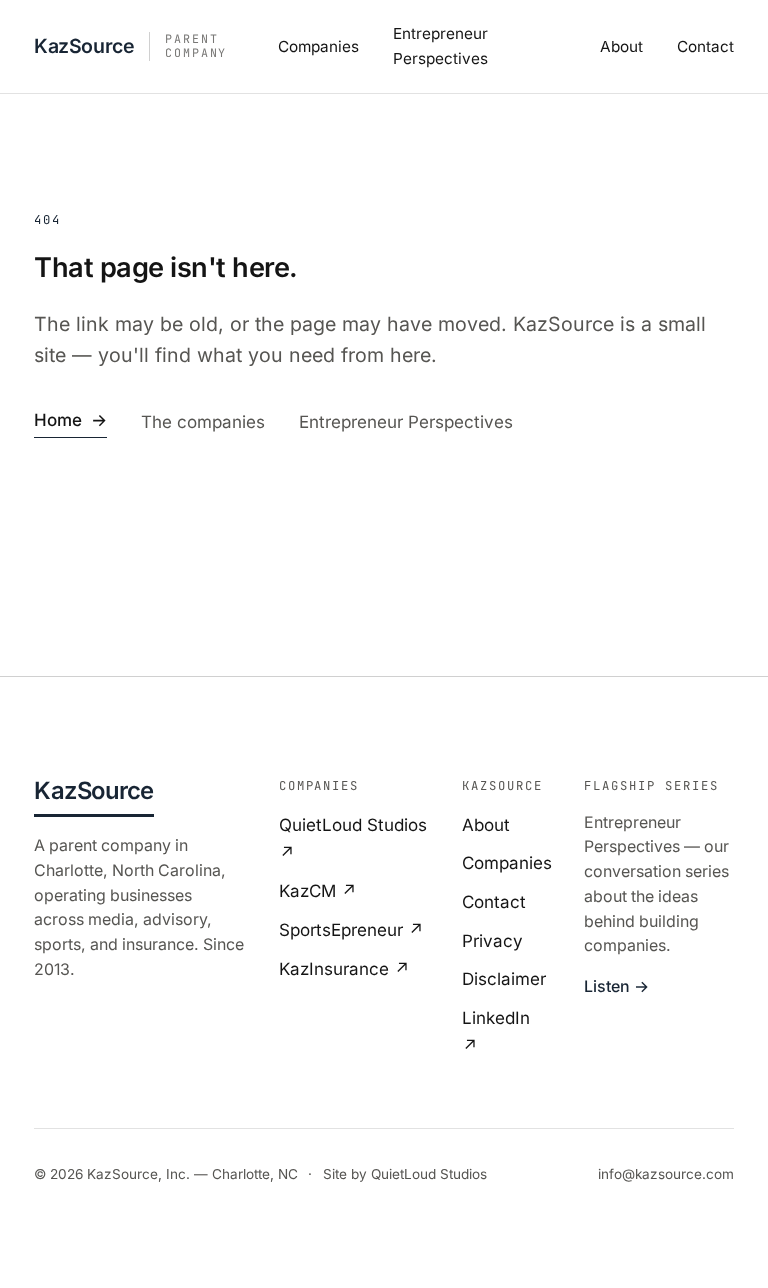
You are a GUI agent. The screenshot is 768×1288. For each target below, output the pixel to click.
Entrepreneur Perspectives (406, 422)
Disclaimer (504, 979)
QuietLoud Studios (429, 1174)
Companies (318, 46)
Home (70, 420)
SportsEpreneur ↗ (351, 930)
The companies (203, 422)
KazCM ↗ (318, 891)
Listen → (616, 986)
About (621, 46)
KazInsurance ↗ (344, 969)
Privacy (492, 941)
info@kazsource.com (666, 1174)
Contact (705, 46)
